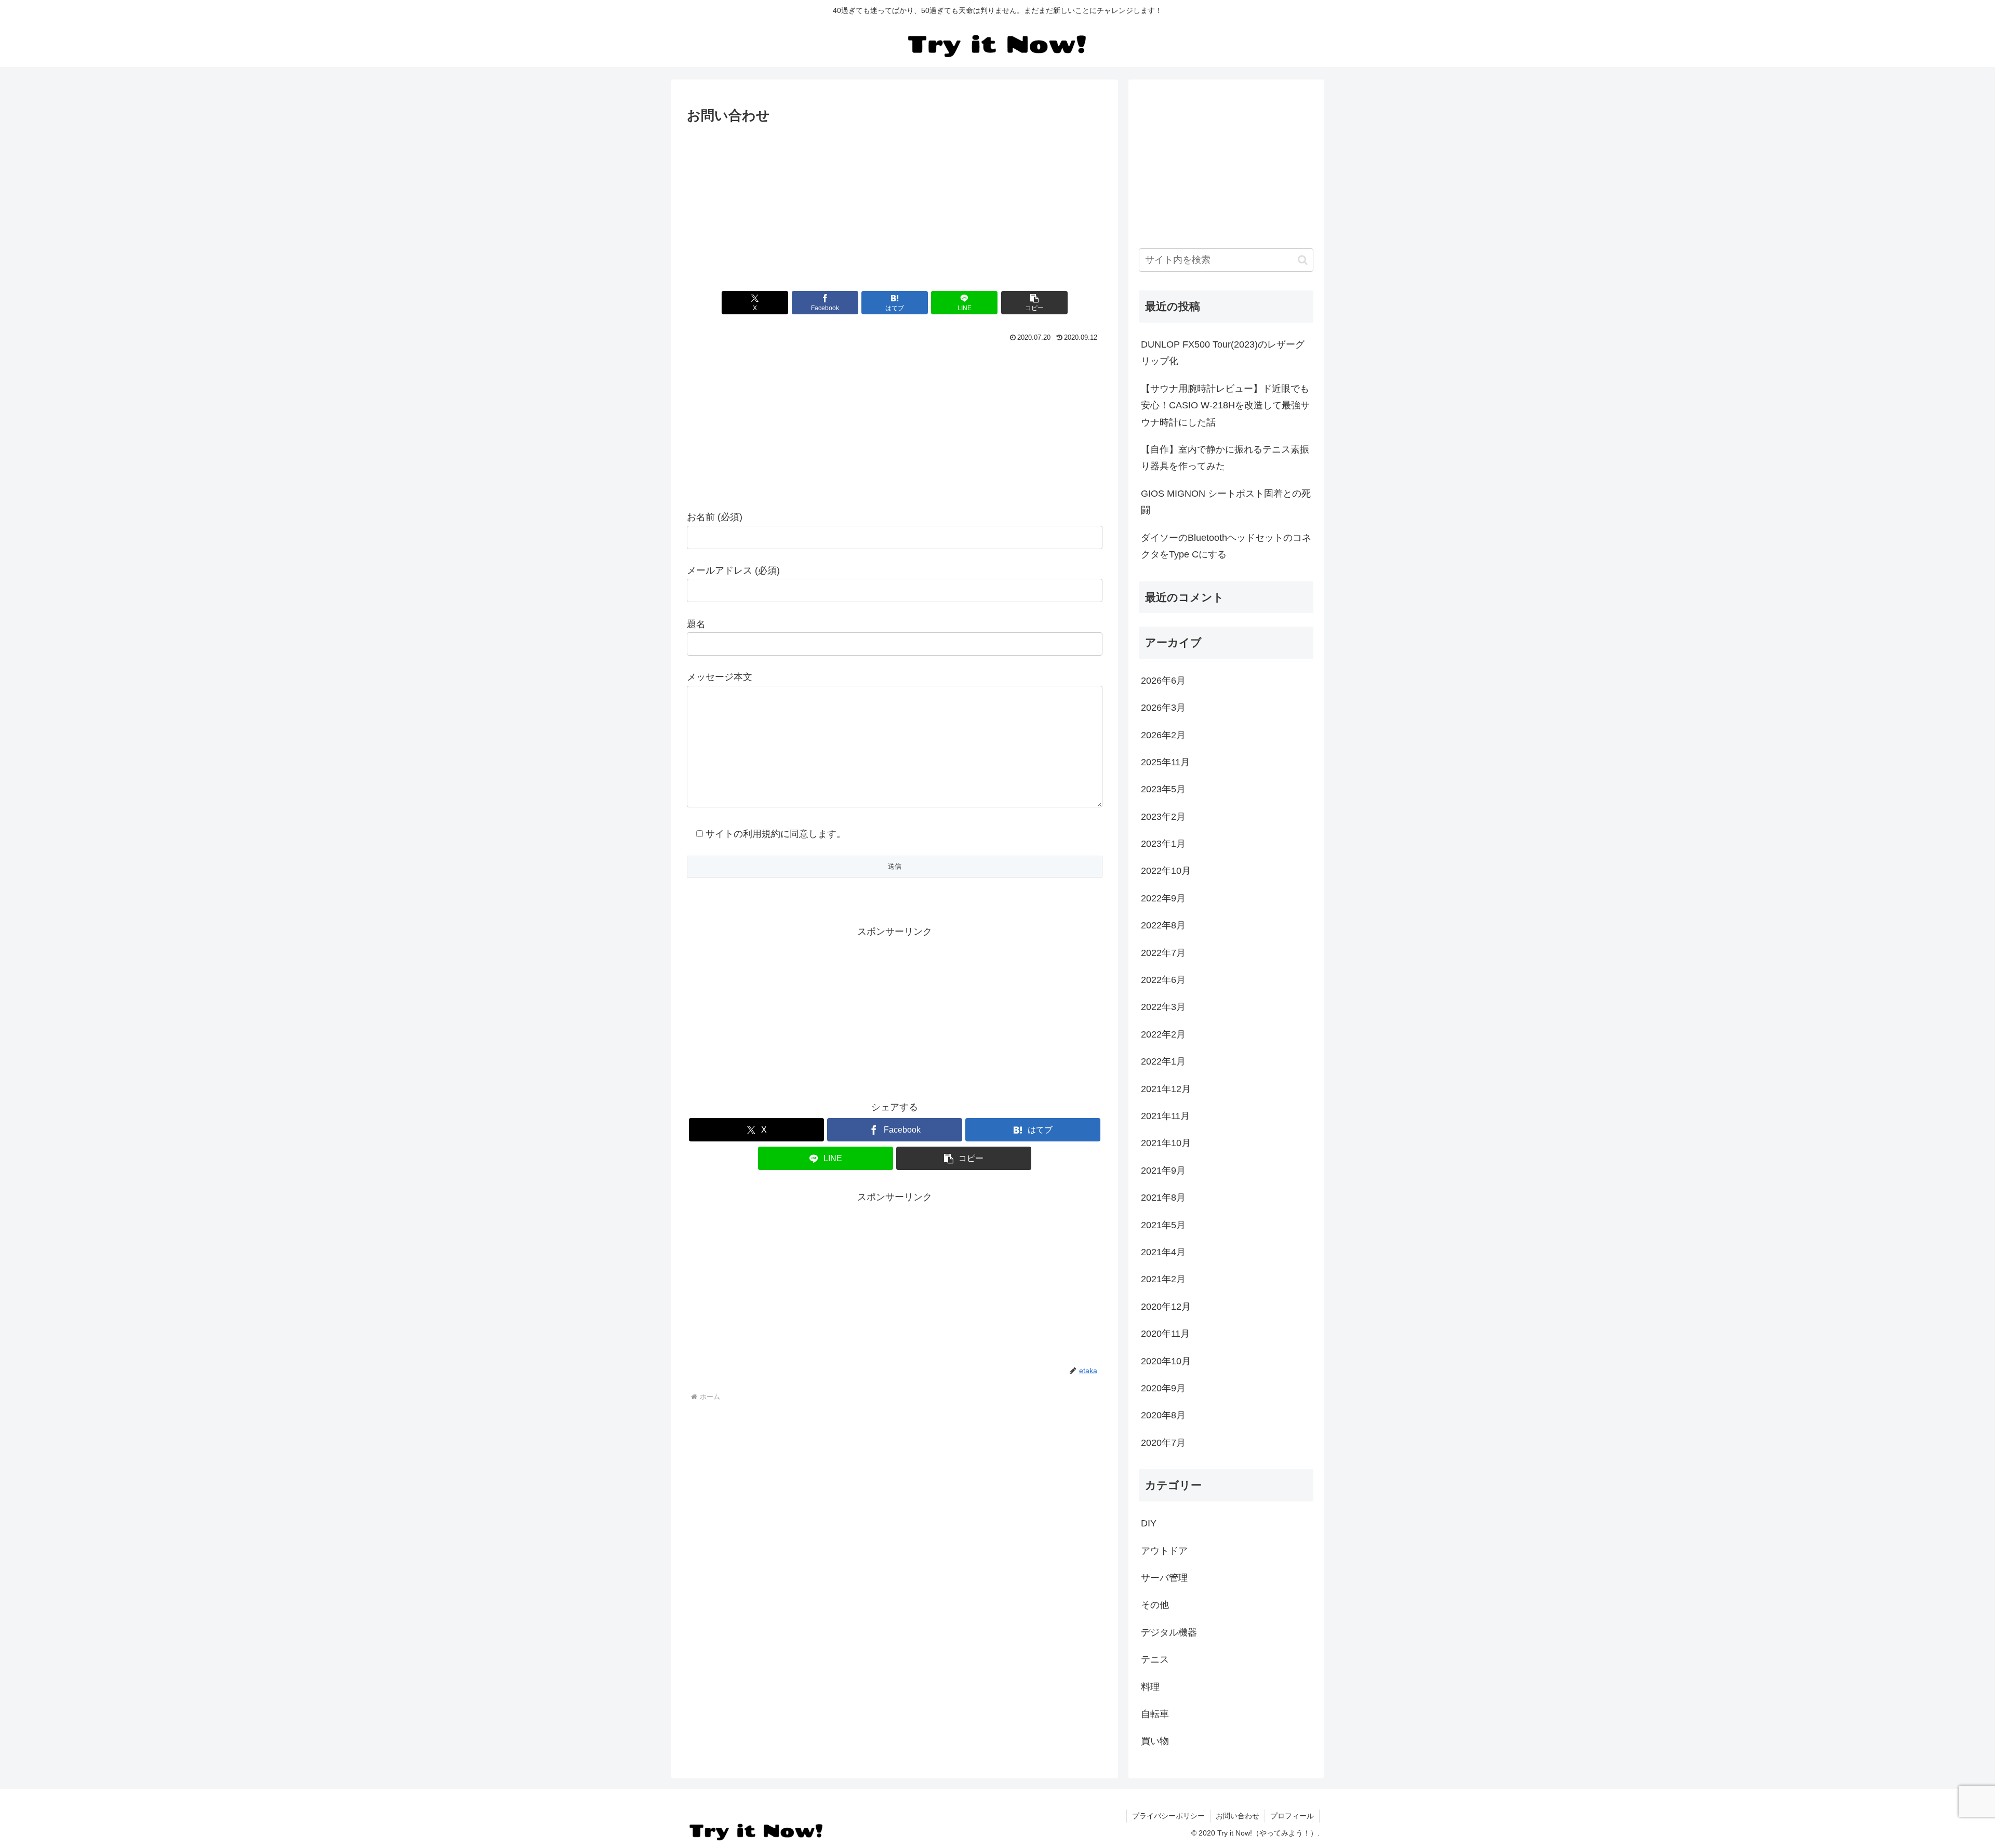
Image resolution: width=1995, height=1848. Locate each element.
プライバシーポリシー (1168, 1816)
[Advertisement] (895, 205)
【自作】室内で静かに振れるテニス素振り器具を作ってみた (1225, 458)
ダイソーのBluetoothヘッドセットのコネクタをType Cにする (1226, 546)
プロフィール (1292, 1816)
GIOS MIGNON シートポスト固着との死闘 (1226, 502)
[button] (1034, 303)
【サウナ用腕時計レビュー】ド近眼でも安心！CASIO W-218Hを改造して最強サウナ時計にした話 (1225, 406)
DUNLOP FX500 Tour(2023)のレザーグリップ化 (1223, 353)
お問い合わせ (1238, 1816)
